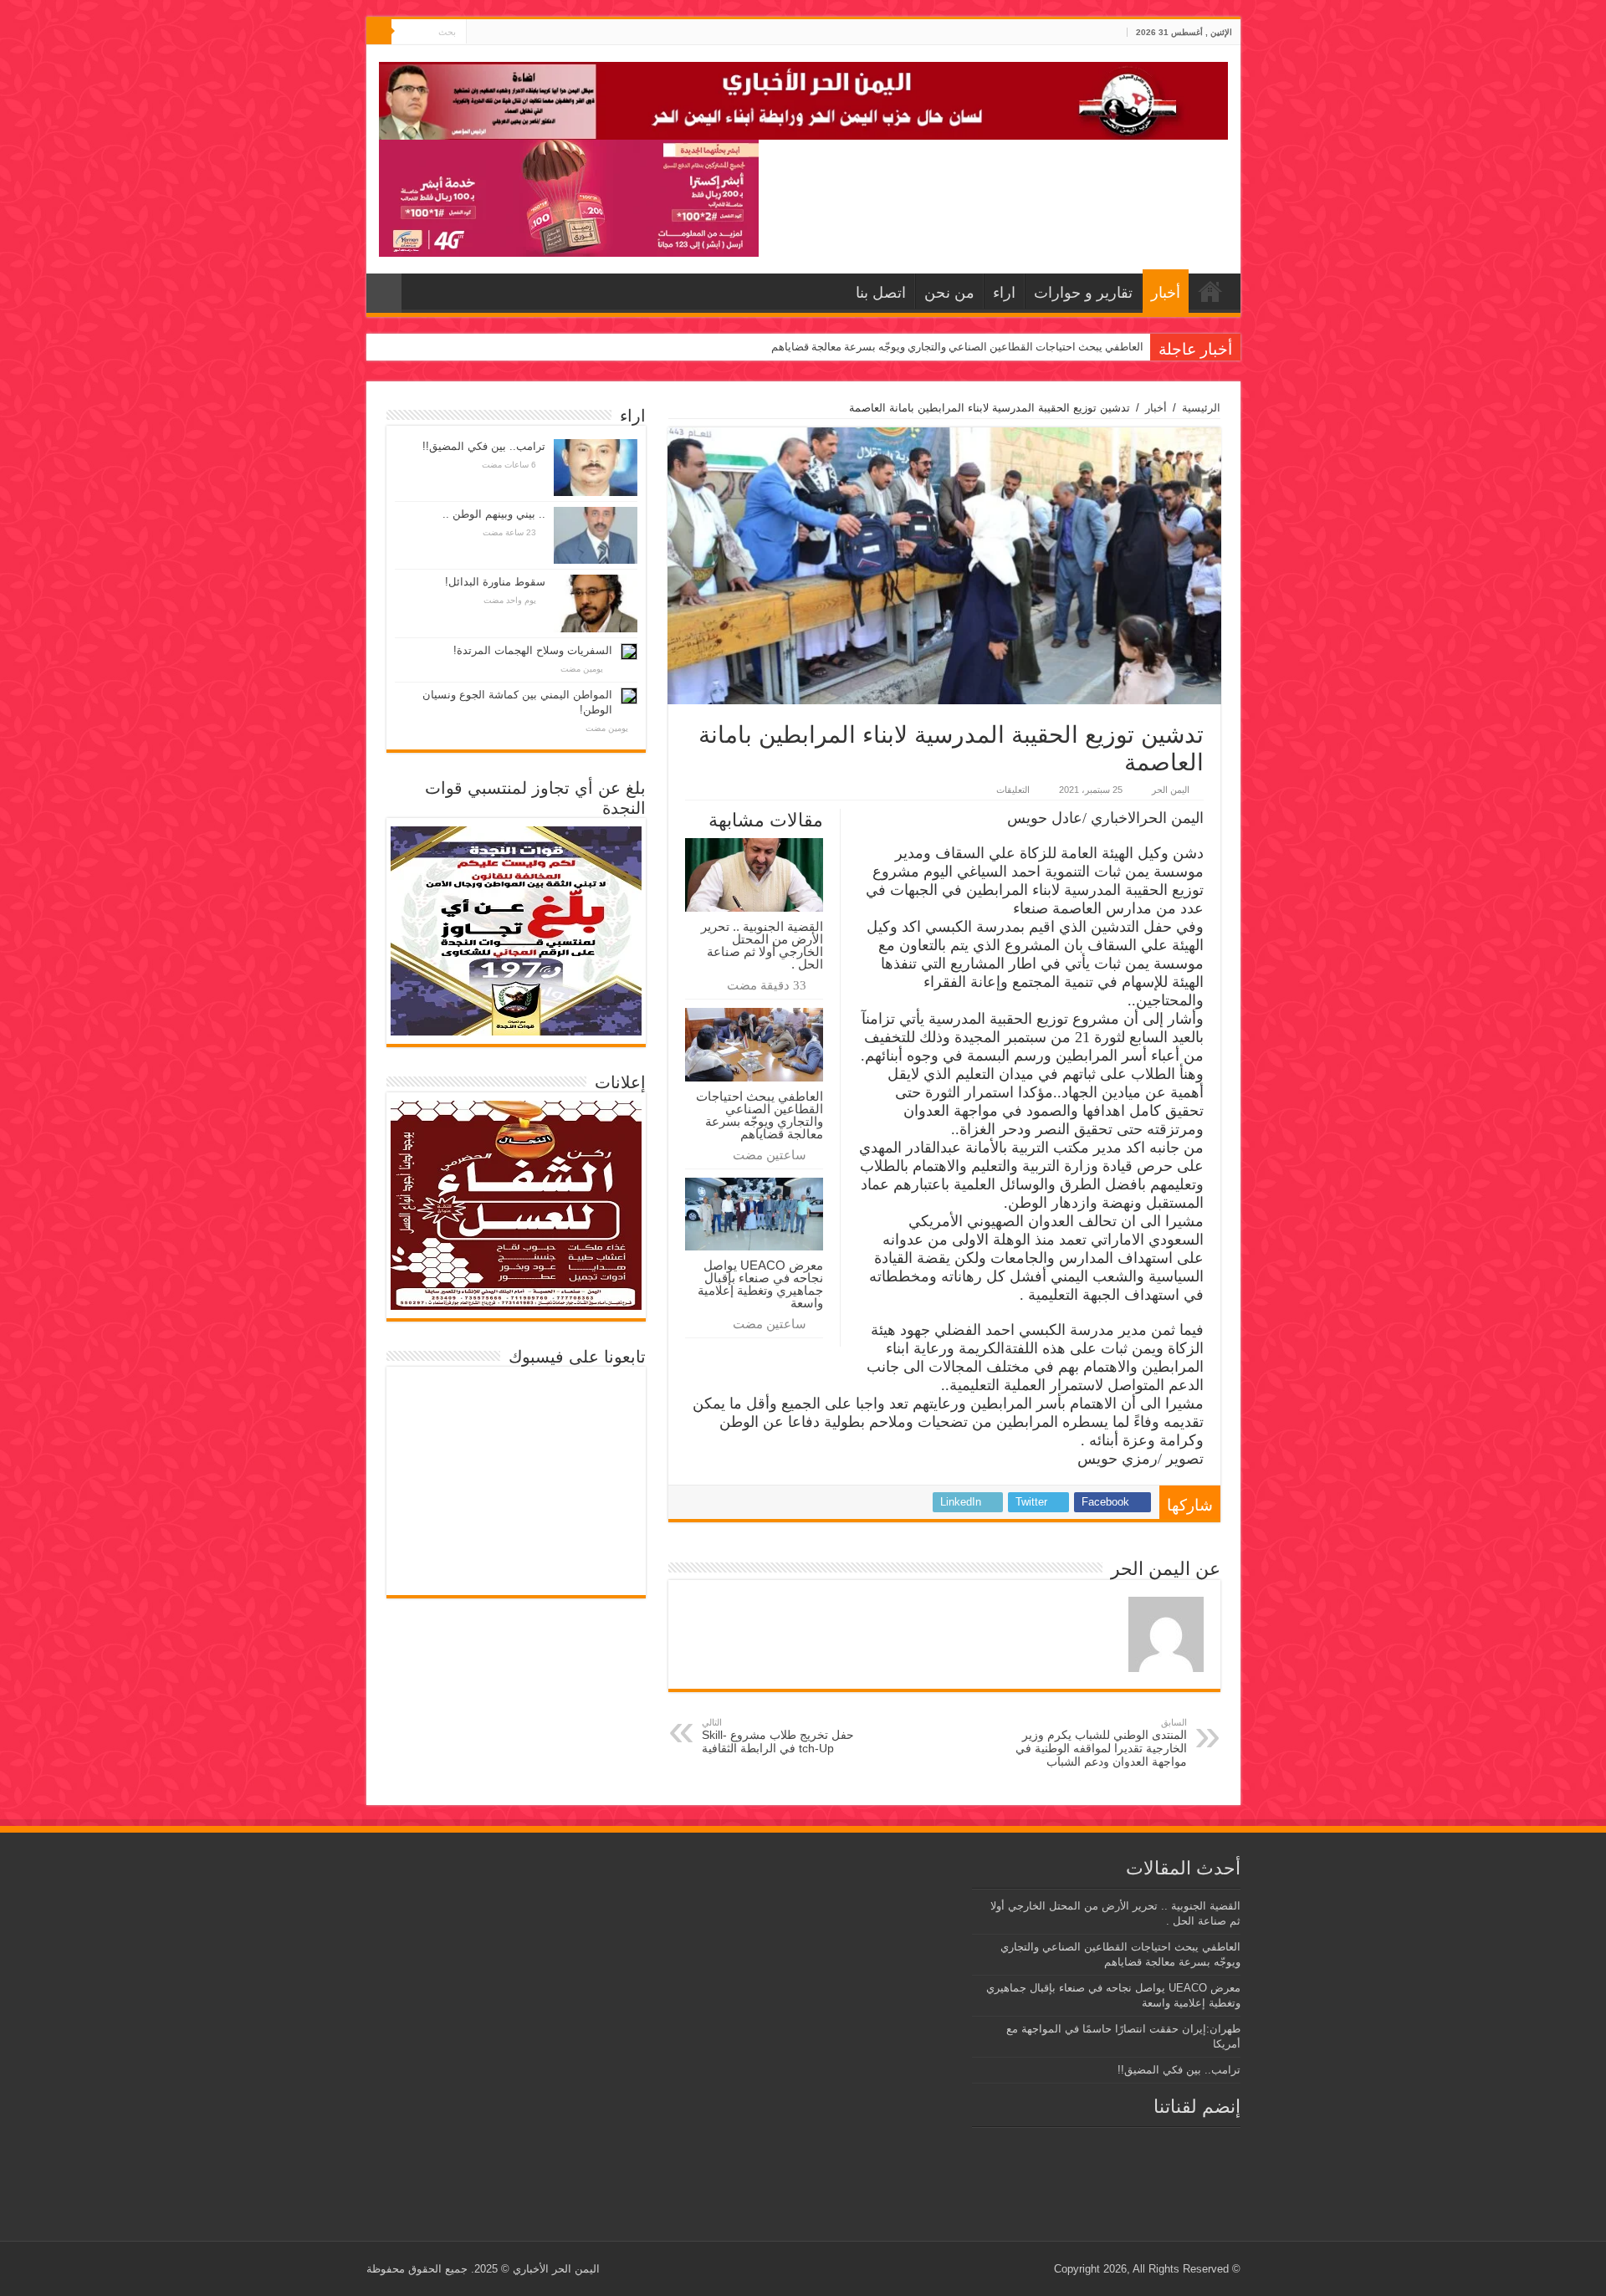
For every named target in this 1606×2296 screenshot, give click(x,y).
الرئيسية (1201, 408)
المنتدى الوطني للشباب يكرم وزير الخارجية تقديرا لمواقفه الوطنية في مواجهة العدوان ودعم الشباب (1101, 1743)
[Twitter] (495, 33)
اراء (1004, 293)
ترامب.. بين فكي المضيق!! (484, 446)
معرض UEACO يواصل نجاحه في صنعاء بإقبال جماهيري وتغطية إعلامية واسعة (760, 1284)
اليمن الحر (1171, 790)
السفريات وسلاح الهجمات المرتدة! (533, 650)
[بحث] (379, 32)
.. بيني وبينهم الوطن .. (494, 514)
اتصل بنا (881, 293)
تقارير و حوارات (1083, 293)
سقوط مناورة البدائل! (495, 582)
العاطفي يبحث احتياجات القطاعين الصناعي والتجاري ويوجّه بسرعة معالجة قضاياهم (957, 347)
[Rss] (511, 33)
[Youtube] (479, 33)
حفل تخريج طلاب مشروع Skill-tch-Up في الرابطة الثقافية (778, 1736)
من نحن (949, 293)
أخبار (1166, 293)
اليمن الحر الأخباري (556, 2269)
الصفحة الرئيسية (1210, 291)
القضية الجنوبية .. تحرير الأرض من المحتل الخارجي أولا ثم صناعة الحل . (762, 945)
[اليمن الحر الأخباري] (803, 98)
